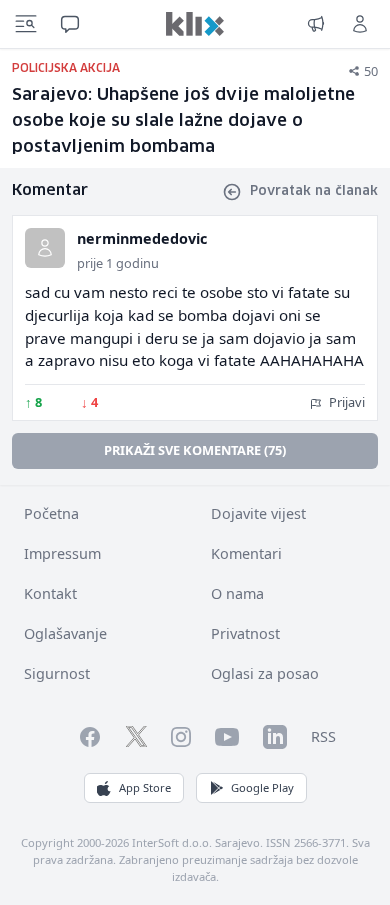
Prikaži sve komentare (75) (195, 450)
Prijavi (345, 402)
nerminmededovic (142, 238)
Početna (51, 513)
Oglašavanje (65, 633)
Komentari (246, 553)
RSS (323, 736)
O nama (237, 593)
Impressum (62, 553)
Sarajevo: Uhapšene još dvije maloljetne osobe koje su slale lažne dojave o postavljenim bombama (183, 121)
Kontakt (50, 593)
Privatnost (245, 633)
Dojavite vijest (258, 513)
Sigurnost (57, 673)
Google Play (262, 787)
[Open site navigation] (26, 24)
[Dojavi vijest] (316, 24)
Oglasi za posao (265, 673)
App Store (145, 787)
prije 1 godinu (118, 263)
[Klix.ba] (195, 24)
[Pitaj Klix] (70, 24)
